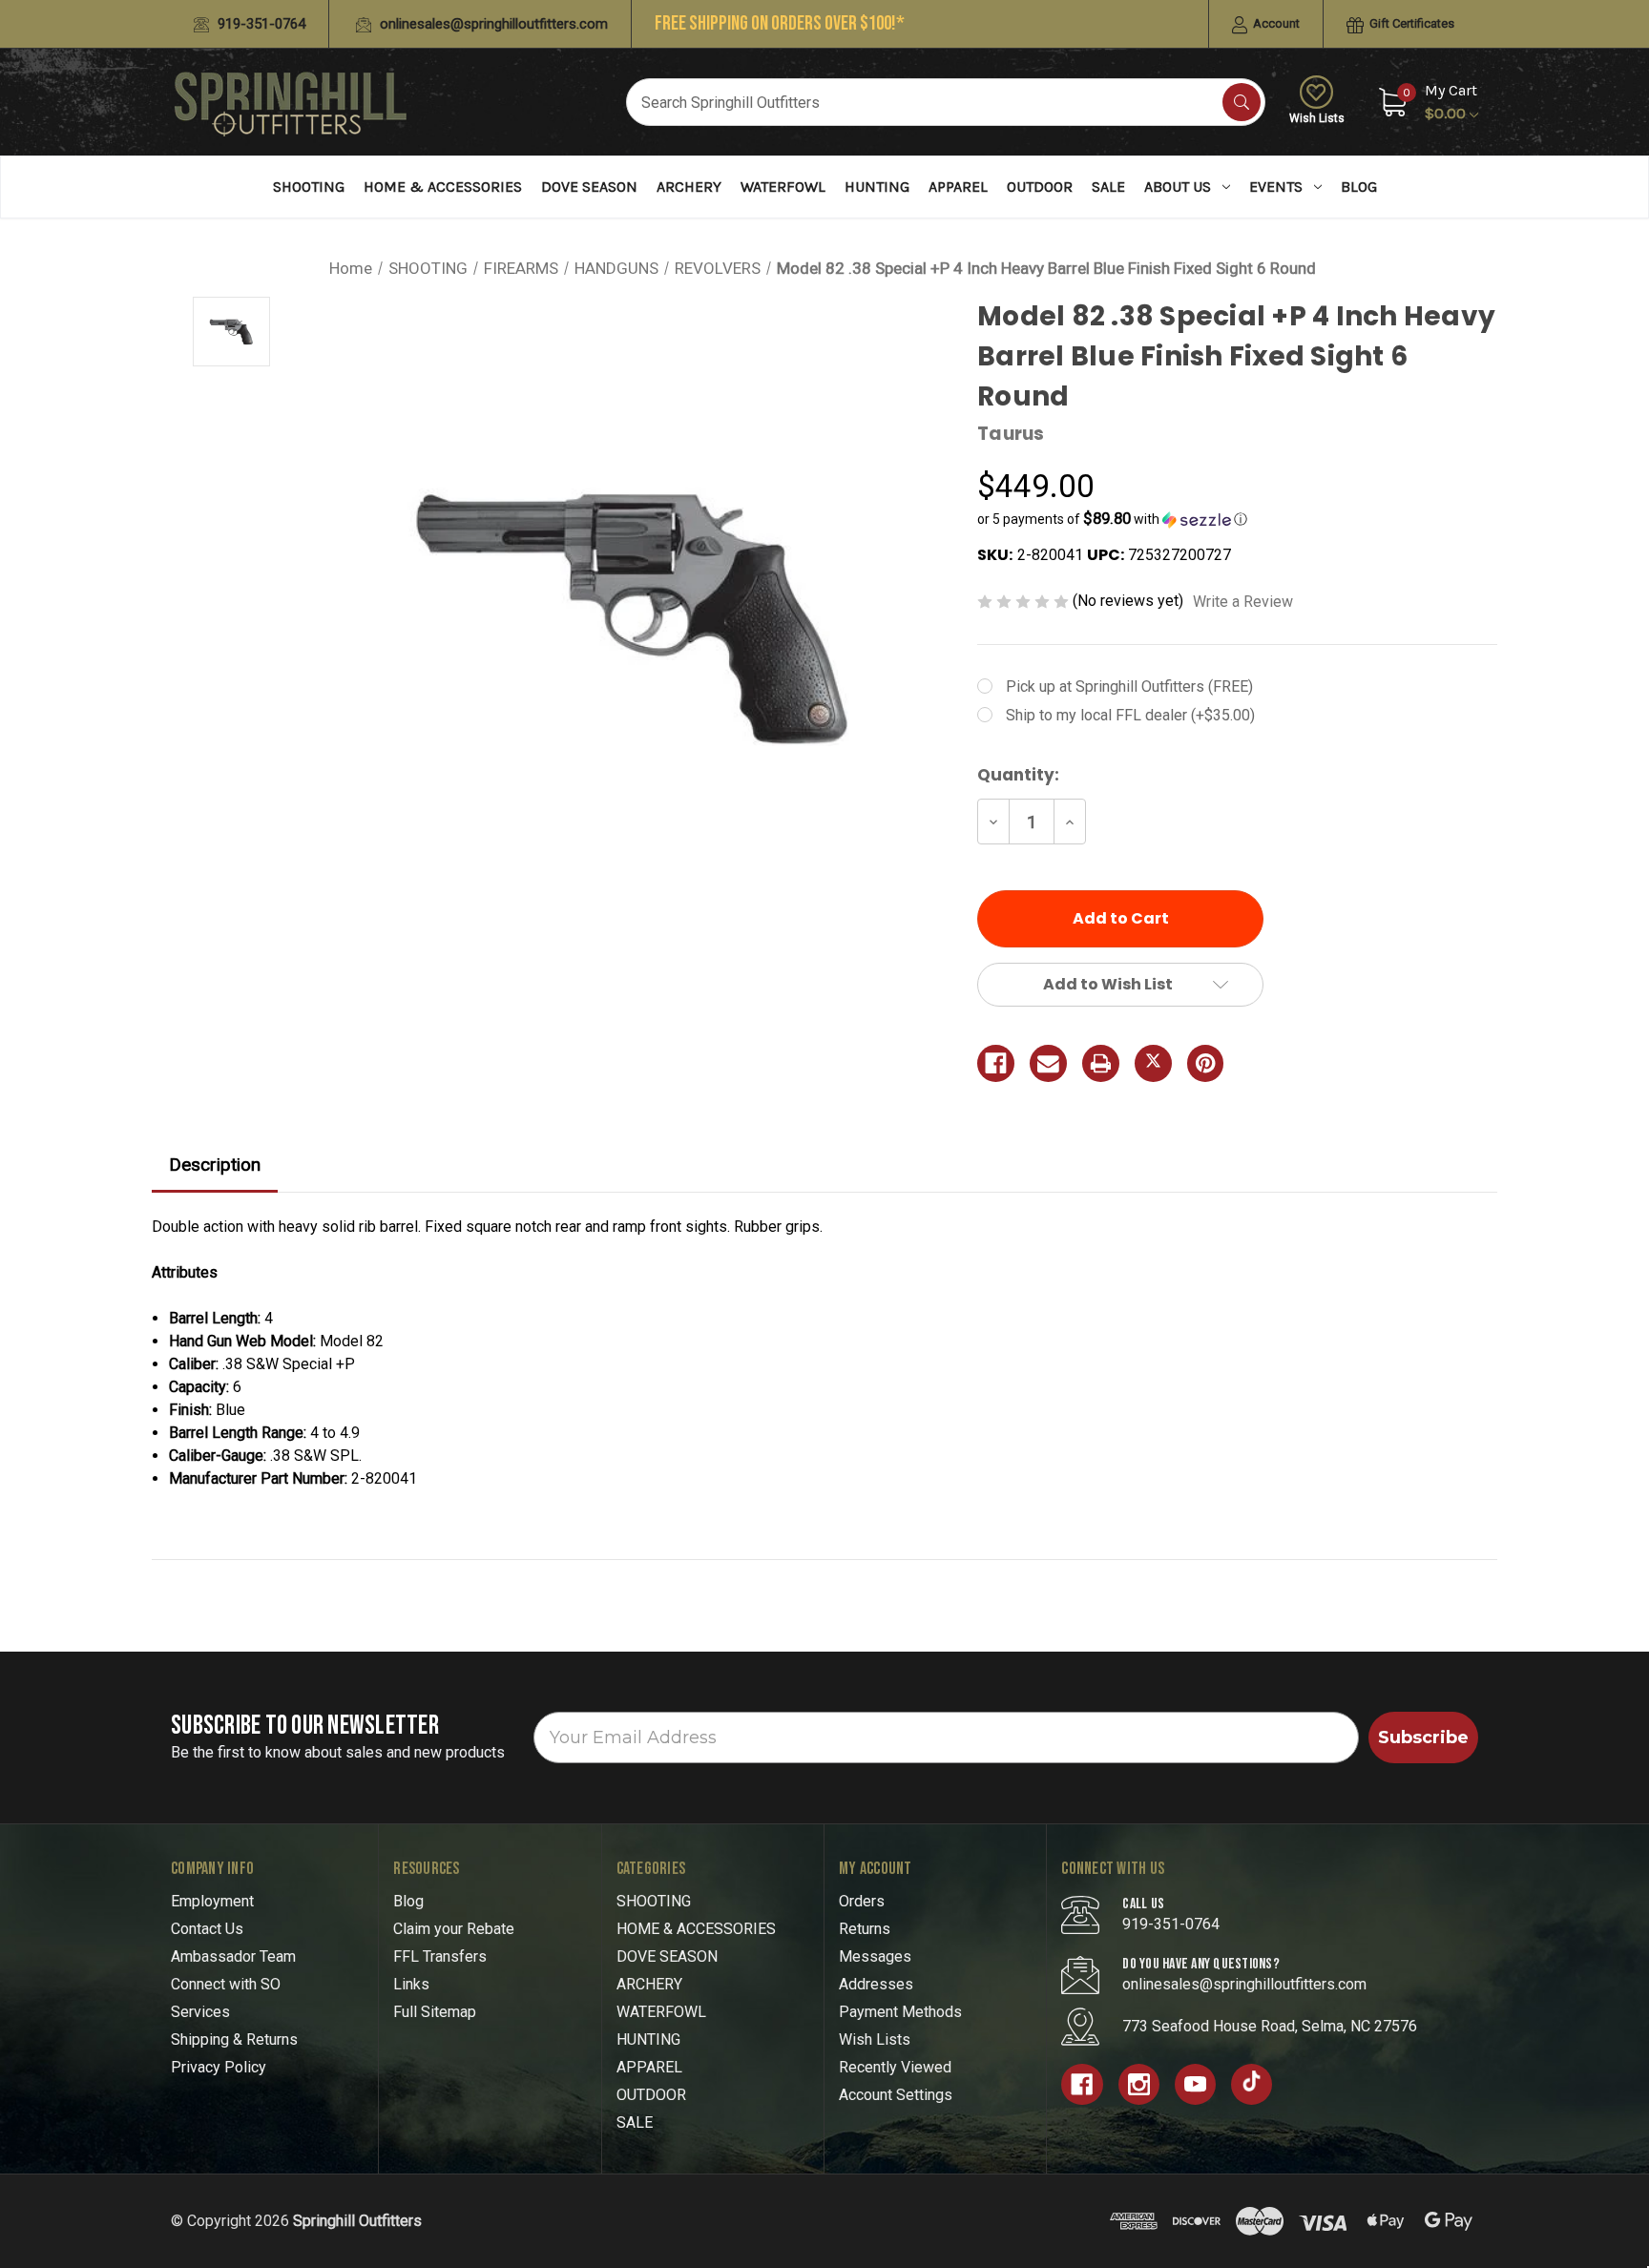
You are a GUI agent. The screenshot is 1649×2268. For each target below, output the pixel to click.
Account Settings (896, 2095)
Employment (212, 1901)
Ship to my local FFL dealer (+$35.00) (1130, 715)
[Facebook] (996, 1063)
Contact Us (207, 1929)
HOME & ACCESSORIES (443, 187)
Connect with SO (226, 1984)
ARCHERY (689, 187)
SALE (1108, 187)
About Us (1178, 187)
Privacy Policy (219, 2067)
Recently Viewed (895, 2067)
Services (200, 2012)
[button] (1237, 519)
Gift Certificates (1410, 23)
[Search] (1242, 102)
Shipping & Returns (234, 2039)
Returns (865, 1929)
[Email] (1048, 1063)
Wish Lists (1317, 118)
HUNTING (877, 187)
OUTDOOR (1040, 187)
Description (215, 1165)
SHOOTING (309, 187)
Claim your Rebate (454, 1929)
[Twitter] (1153, 1063)
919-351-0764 (260, 24)
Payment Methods (900, 2012)
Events (1276, 187)
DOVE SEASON (589, 187)
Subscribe (1423, 1737)
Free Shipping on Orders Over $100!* (780, 23)
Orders (862, 1901)
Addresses (876, 1984)
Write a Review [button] (1243, 602)
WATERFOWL (783, 187)
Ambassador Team (233, 1956)
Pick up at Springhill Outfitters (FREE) (1129, 687)
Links (411, 1984)
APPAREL (958, 187)
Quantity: (1018, 775)
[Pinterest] (1206, 1063)
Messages (875, 1956)
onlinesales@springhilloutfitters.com (492, 24)
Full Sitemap (435, 2012)
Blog (1359, 187)
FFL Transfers (440, 1956)
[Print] (1101, 1063)
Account (1275, 23)
